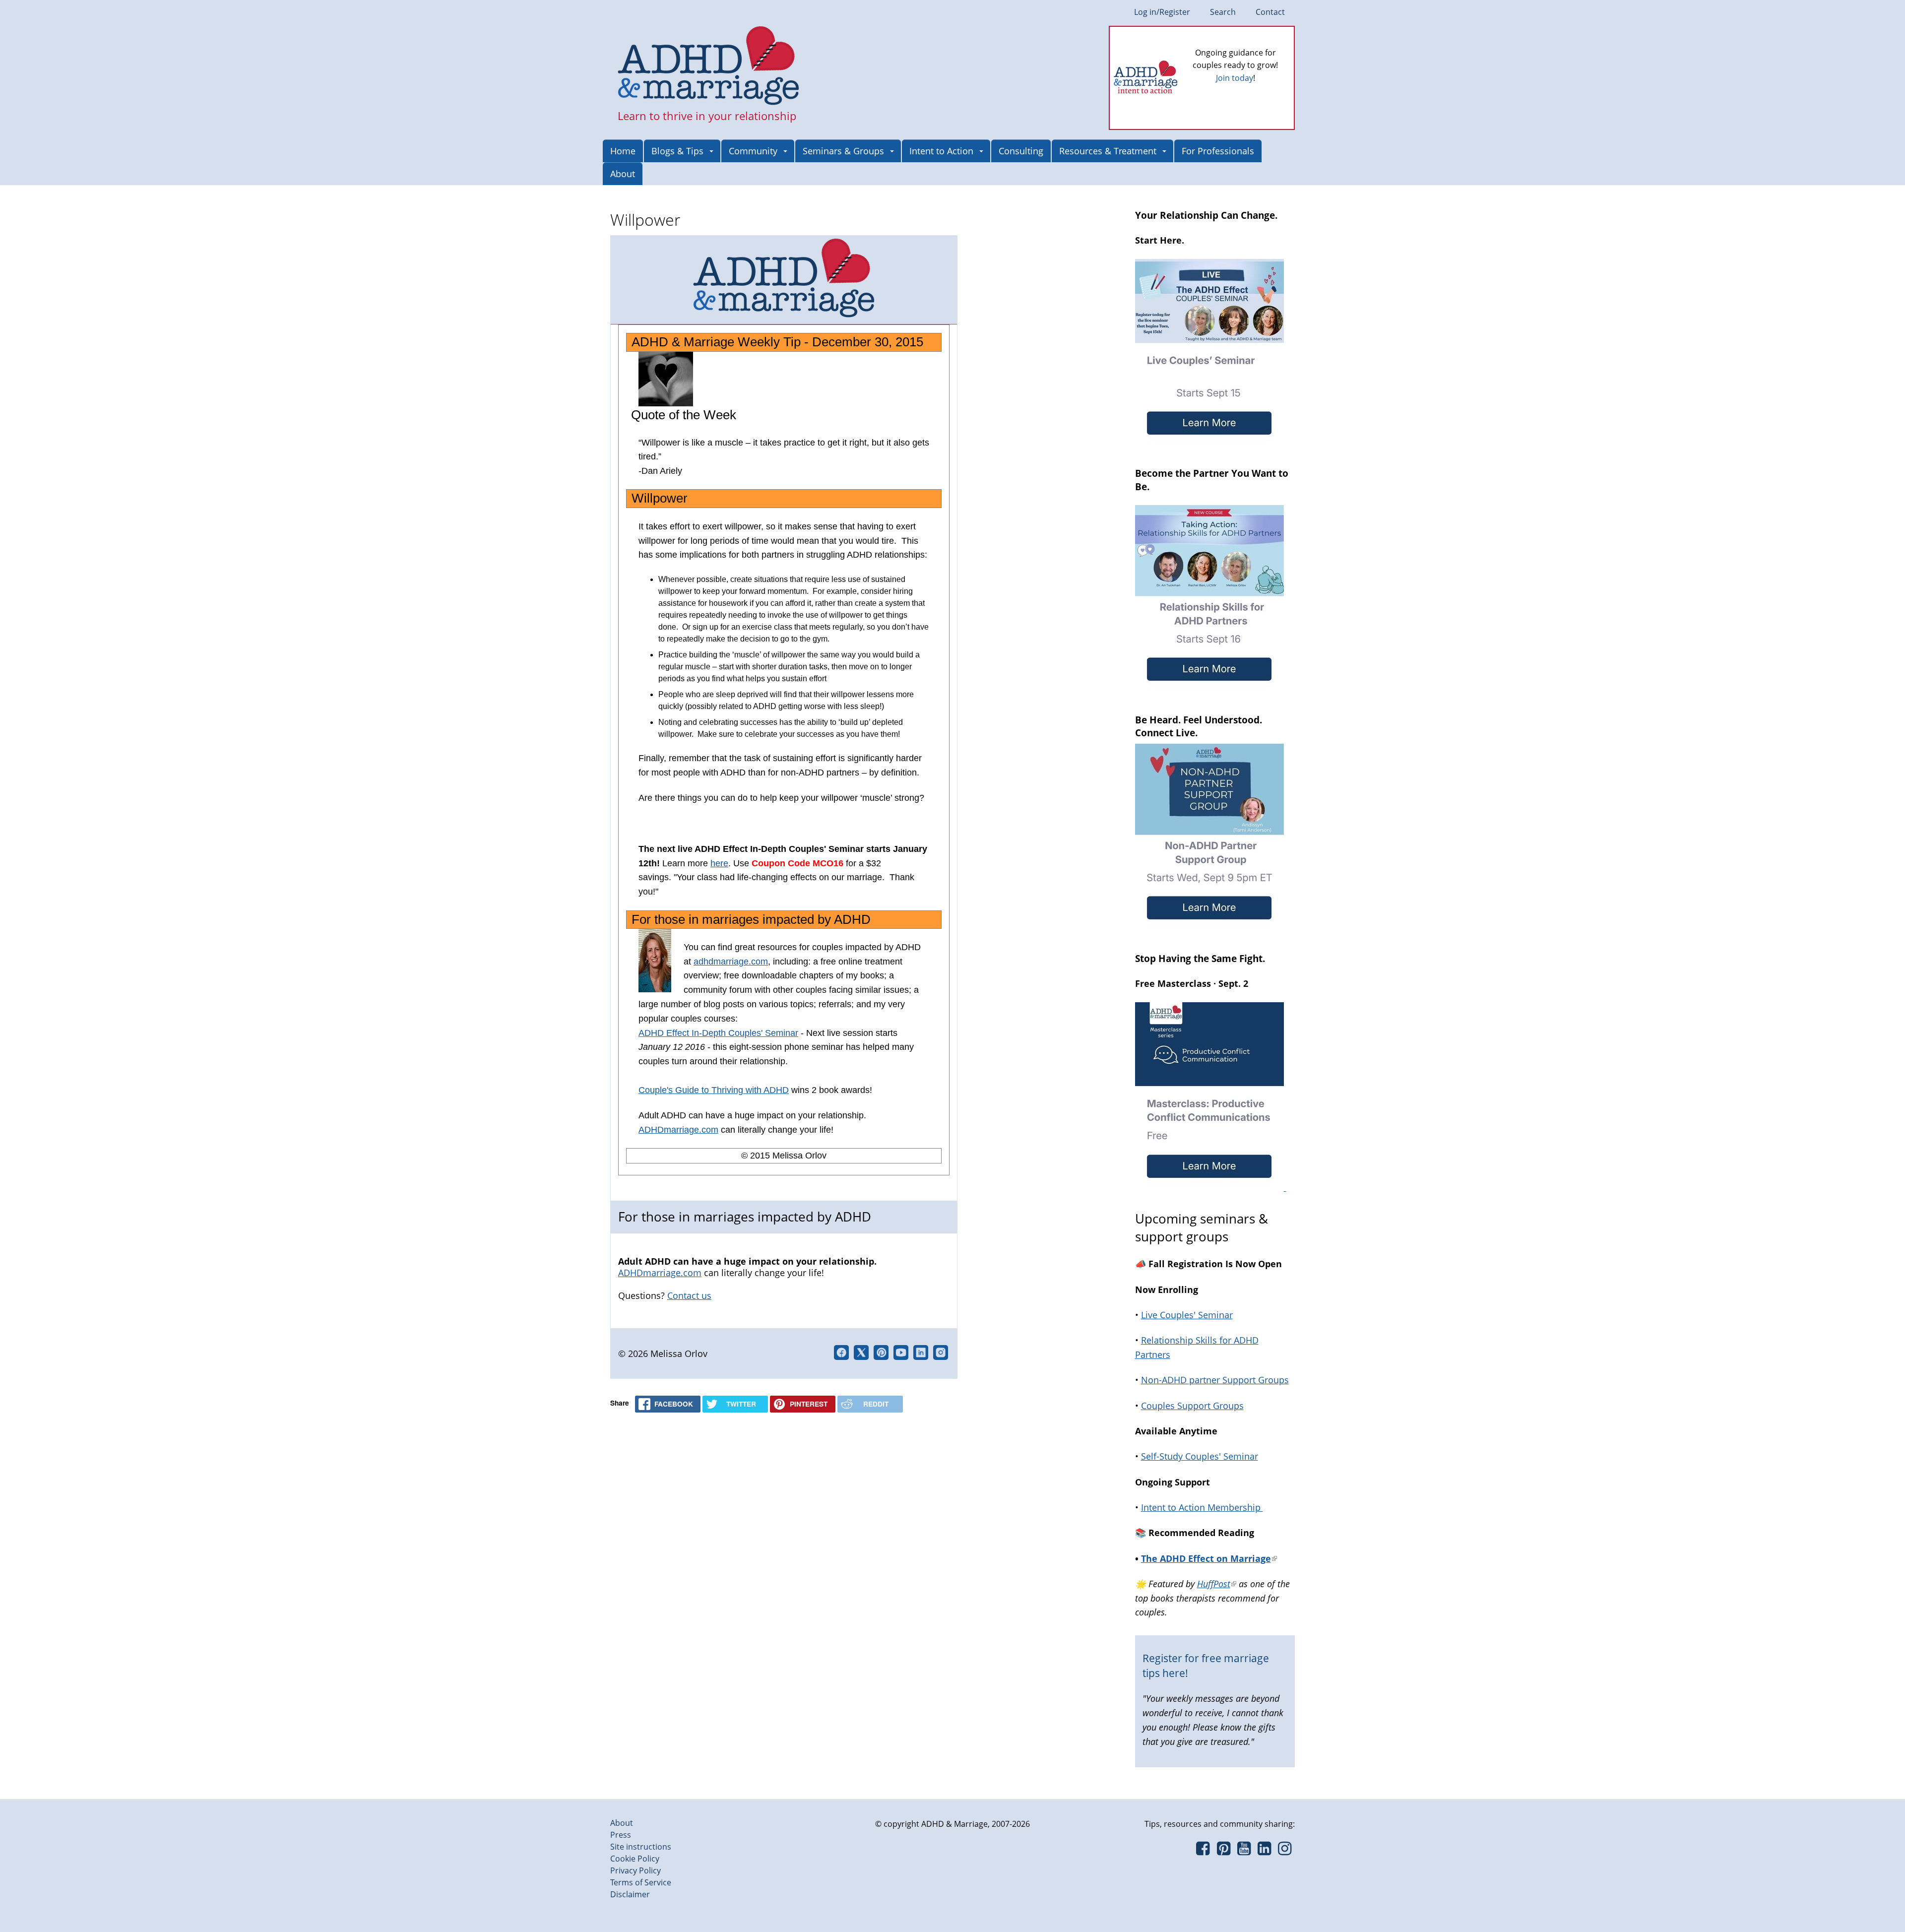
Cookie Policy (635, 1859)
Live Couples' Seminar (1187, 1315)
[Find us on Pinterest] (1223, 1851)
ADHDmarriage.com (678, 1130)
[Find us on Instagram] (1285, 1851)
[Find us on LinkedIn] (1264, 1851)
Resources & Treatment (1108, 151)
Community (753, 151)
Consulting (1021, 151)
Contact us (689, 1295)
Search (1223, 12)
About (623, 174)
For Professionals (1218, 151)
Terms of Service (641, 1882)
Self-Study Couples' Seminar (1200, 1456)
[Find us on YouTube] (1244, 1851)
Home (623, 151)
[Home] (709, 66)
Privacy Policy (635, 1870)
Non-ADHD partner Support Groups (1215, 1380)
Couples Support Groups (1192, 1406)
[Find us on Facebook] (1203, 1851)
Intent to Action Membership (1202, 1507)
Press (621, 1835)
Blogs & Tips (677, 151)
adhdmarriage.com (731, 962)
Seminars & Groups (843, 151)
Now (1249, 94)
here (719, 863)
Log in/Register (1162, 12)
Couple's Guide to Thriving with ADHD (714, 1090)
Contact (1270, 12)
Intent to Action (941, 151)
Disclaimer (630, 1894)
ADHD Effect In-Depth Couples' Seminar (718, 1033)
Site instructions (641, 1847)
